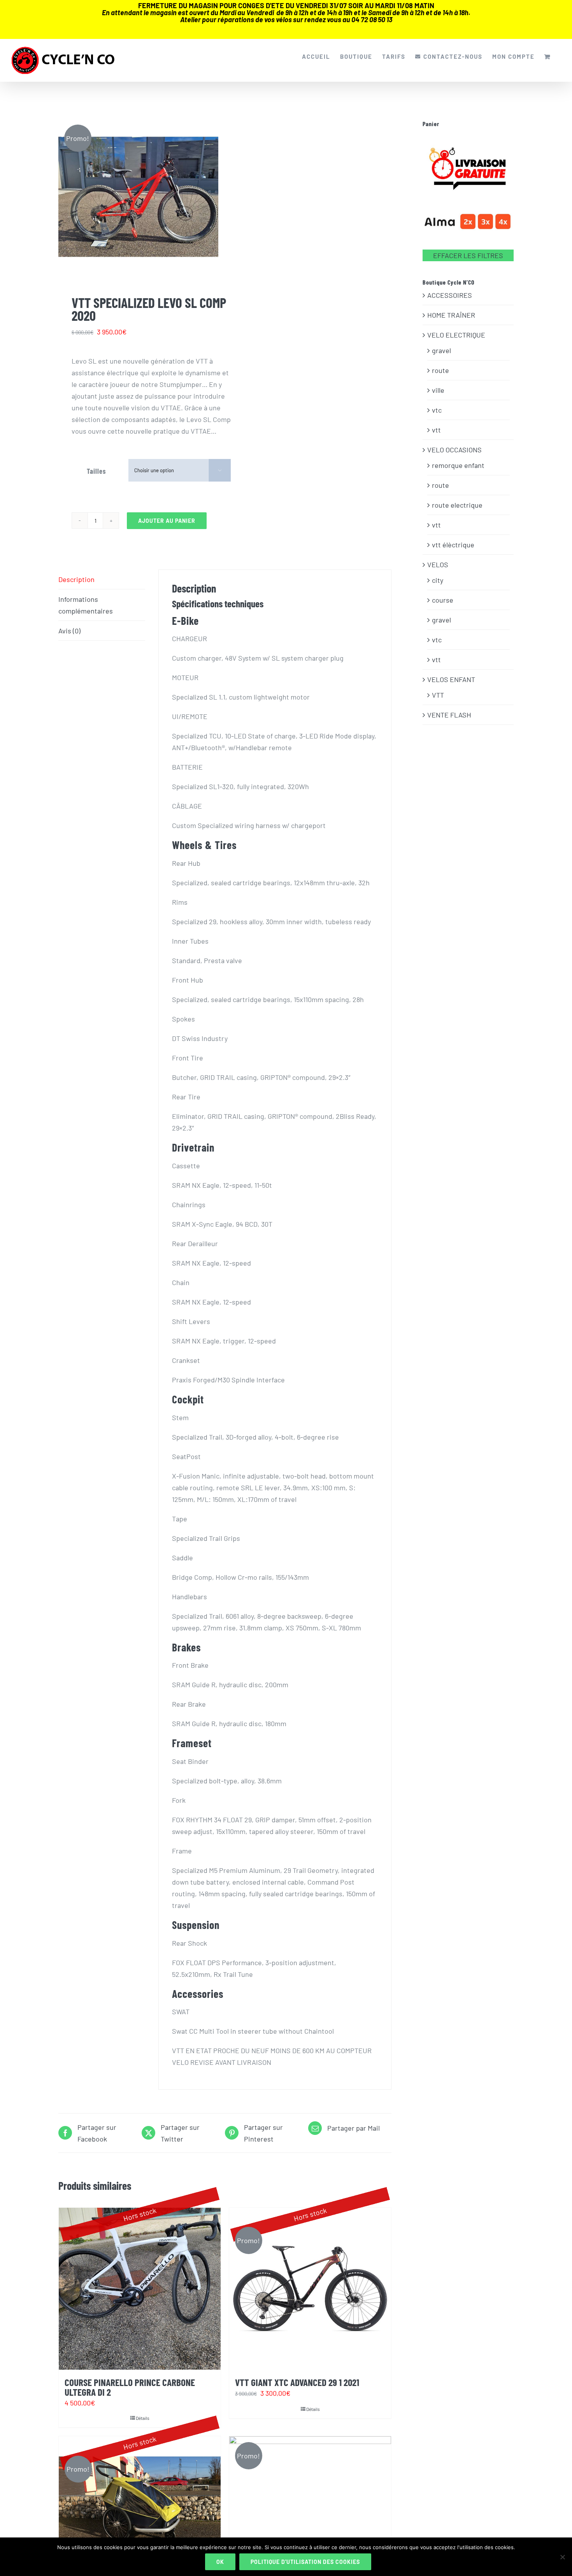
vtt (436, 430)
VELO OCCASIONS (454, 450)
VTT (438, 695)
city (438, 580)
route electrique (457, 505)
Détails (143, 2418)
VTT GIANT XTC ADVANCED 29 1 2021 (297, 2382)
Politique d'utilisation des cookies (305, 2562)
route (440, 370)
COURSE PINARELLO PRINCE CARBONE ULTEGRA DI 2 (130, 2387)
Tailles (96, 471)
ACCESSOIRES (450, 295)
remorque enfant (458, 465)
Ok (220, 2562)
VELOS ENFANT (451, 679)
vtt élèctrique (453, 545)
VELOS (438, 564)
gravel (441, 350)
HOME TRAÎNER (451, 315)
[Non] (562, 2557)
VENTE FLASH (449, 715)
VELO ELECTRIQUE (456, 335)
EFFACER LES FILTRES (468, 255)
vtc (437, 410)
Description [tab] (76, 579)
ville (438, 390)
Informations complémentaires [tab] (86, 605)
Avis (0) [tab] (69, 631)
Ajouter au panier (167, 521)
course (443, 600)
